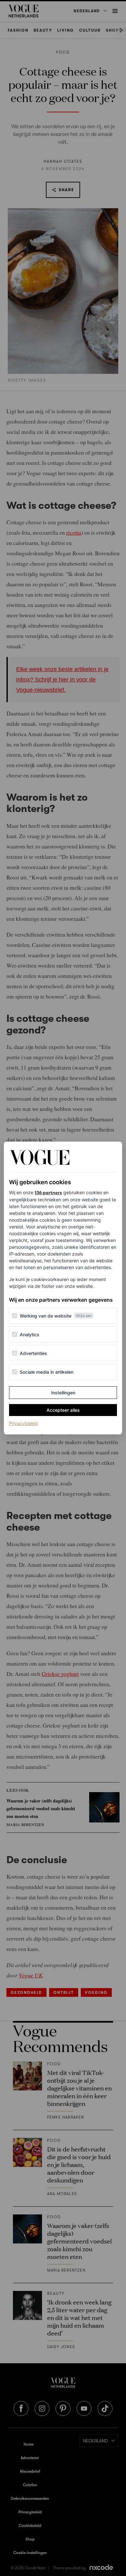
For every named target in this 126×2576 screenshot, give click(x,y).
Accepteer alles (63, 1410)
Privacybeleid (23, 1423)
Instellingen (63, 1393)
